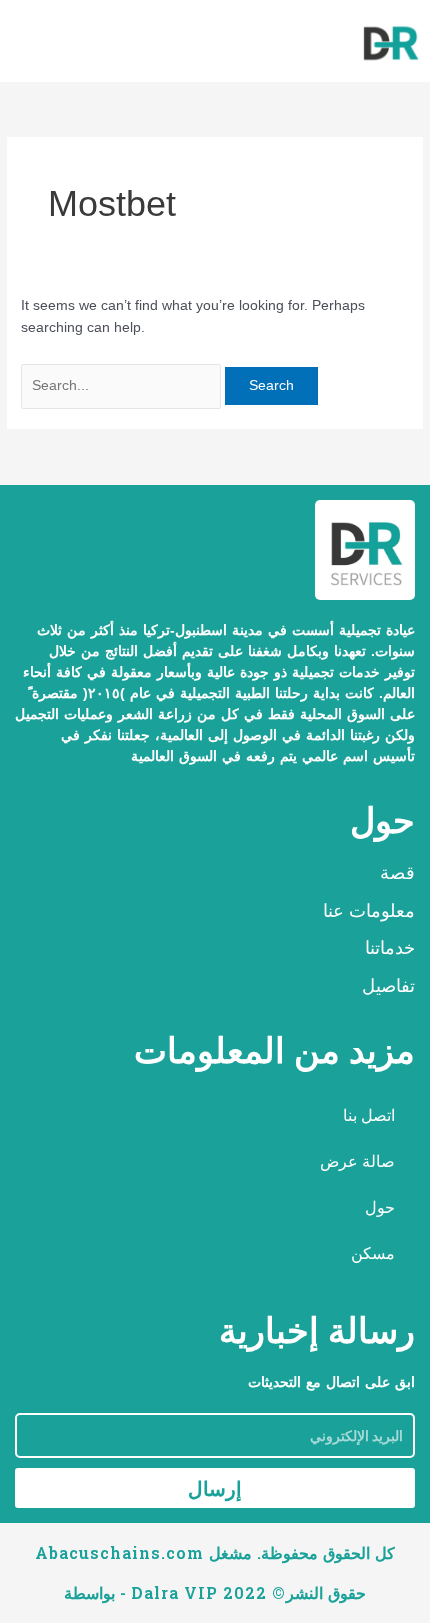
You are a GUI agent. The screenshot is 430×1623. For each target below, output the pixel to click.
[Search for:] (123, 385)
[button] (24, 43)
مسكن (373, 1253)
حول (380, 1207)
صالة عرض (357, 1161)
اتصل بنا (369, 1115)
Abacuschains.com (119, 1552)
